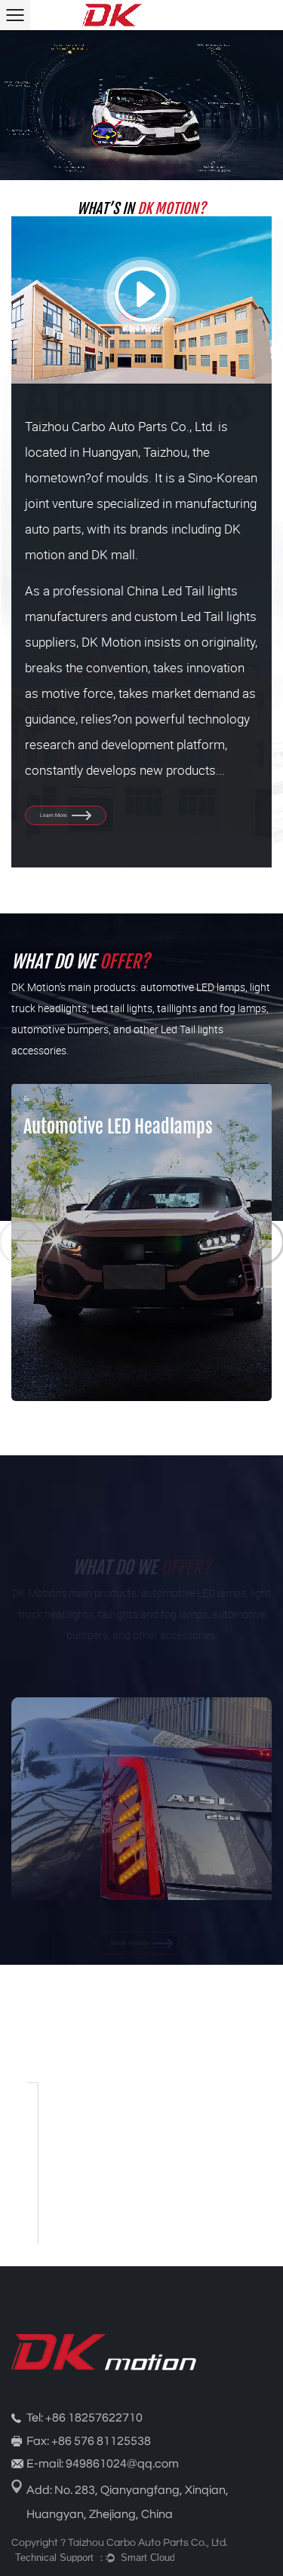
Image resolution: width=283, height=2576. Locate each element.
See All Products (130, 1924)
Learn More (54, 814)
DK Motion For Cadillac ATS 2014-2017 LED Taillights (142, 1868)
